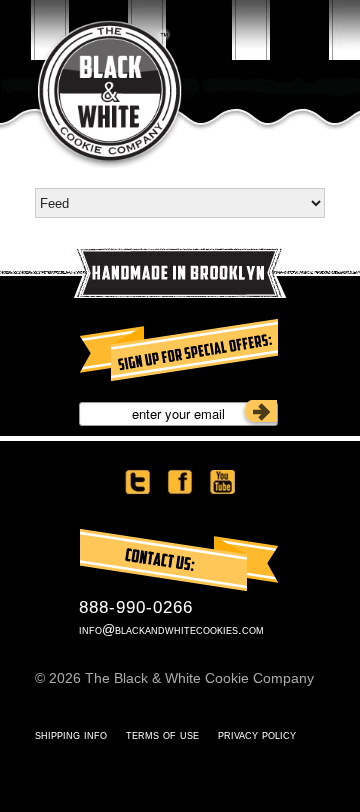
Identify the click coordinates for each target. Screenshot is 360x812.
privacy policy (257, 734)
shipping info (71, 734)
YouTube (222, 482)
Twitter (138, 482)
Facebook (180, 482)
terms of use (162, 734)
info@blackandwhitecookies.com (171, 629)
